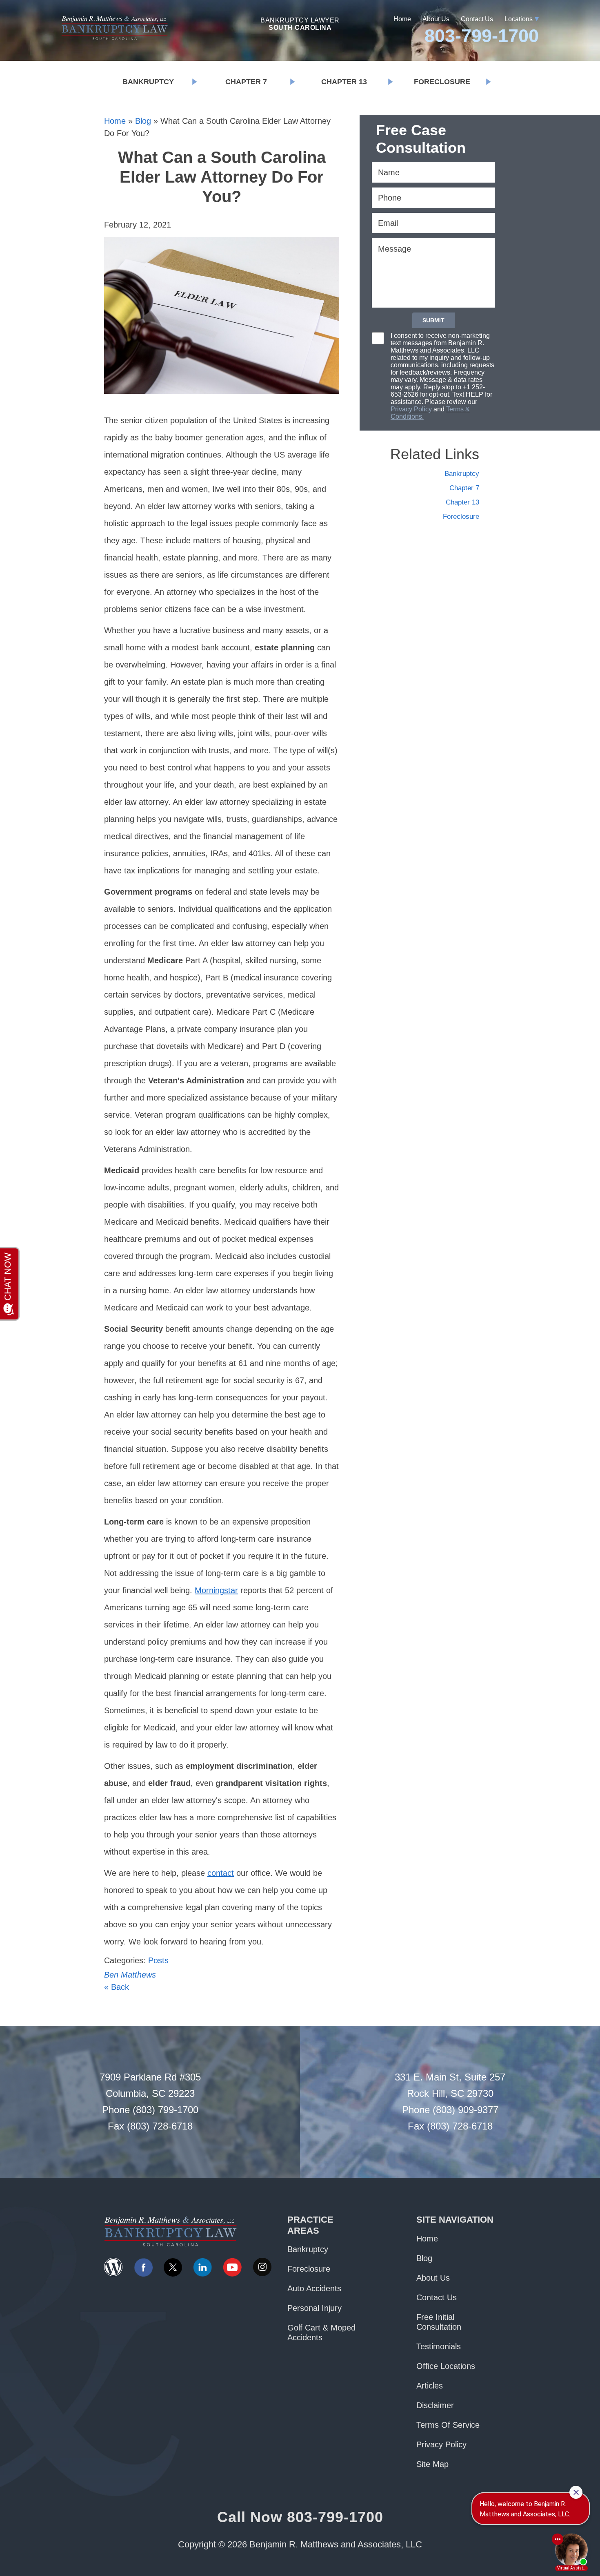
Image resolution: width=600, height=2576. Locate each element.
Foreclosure (442, 82)
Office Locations (446, 2366)
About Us (436, 19)
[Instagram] (262, 2267)
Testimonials (439, 2346)
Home (402, 19)
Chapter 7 (246, 82)
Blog (143, 121)
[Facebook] (143, 2267)
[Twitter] (173, 2267)
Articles (430, 2386)
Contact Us (477, 19)
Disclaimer (435, 2405)
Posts (158, 1960)
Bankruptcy (148, 82)
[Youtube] (232, 2267)
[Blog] (113, 2267)
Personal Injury (314, 2308)
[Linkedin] (202, 2267)
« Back (117, 1987)
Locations (519, 19)
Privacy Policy (411, 409)
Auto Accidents (314, 2288)
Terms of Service (448, 2425)
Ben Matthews (130, 1975)
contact (221, 1873)
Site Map (432, 2464)
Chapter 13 (344, 82)
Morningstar (216, 1590)
